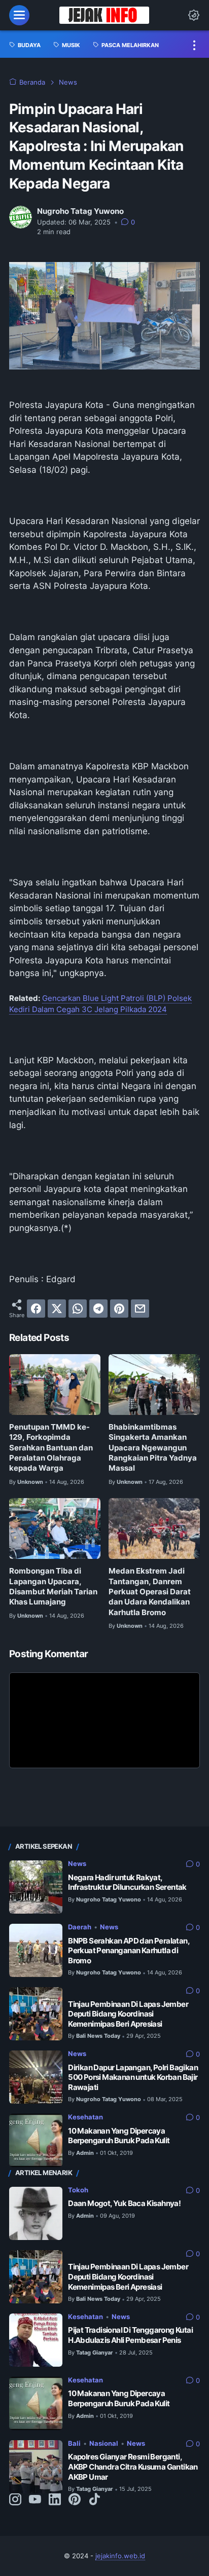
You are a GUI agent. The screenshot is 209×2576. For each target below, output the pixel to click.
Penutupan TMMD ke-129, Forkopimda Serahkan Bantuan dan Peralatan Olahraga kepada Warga (51, 1448)
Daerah (80, 1927)
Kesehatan (85, 2117)
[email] (140, 1309)
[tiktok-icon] (94, 2500)
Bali (74, 2443)
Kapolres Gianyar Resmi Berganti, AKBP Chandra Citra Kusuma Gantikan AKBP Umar (133, 2467)
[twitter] (57, 1309)
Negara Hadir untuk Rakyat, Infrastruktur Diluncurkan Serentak (127, 1882)
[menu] (19, 15)
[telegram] (98, 1309)
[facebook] (36, 1309)
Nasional (104, 2443)
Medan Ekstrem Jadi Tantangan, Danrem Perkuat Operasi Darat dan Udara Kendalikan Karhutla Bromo (150, 1592)
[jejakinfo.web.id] (104, 15)
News (77, 1864)
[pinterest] (119, 1309)
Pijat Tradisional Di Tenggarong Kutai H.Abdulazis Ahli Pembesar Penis (130, 2335)
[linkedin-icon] (55, 2500)
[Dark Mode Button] (194, 15)
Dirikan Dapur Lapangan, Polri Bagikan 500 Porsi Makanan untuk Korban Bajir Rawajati (133, 2078)
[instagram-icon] (15, 2500)
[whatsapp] (78, 1309)
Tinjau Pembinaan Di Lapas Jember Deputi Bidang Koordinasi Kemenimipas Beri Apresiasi (128, 2014)
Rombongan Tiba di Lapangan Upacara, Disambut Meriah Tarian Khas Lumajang (53, 1586)
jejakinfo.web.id (120, 2556)
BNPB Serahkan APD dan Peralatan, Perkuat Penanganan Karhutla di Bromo (129, 1951)
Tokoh (78, 2190)
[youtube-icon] (35, 2500)
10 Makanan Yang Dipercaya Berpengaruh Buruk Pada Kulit (119, 2136)
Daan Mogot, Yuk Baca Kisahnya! (124, 2203)
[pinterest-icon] (75, 2500)
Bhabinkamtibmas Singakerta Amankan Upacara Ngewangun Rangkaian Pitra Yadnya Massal (153, 1448)
